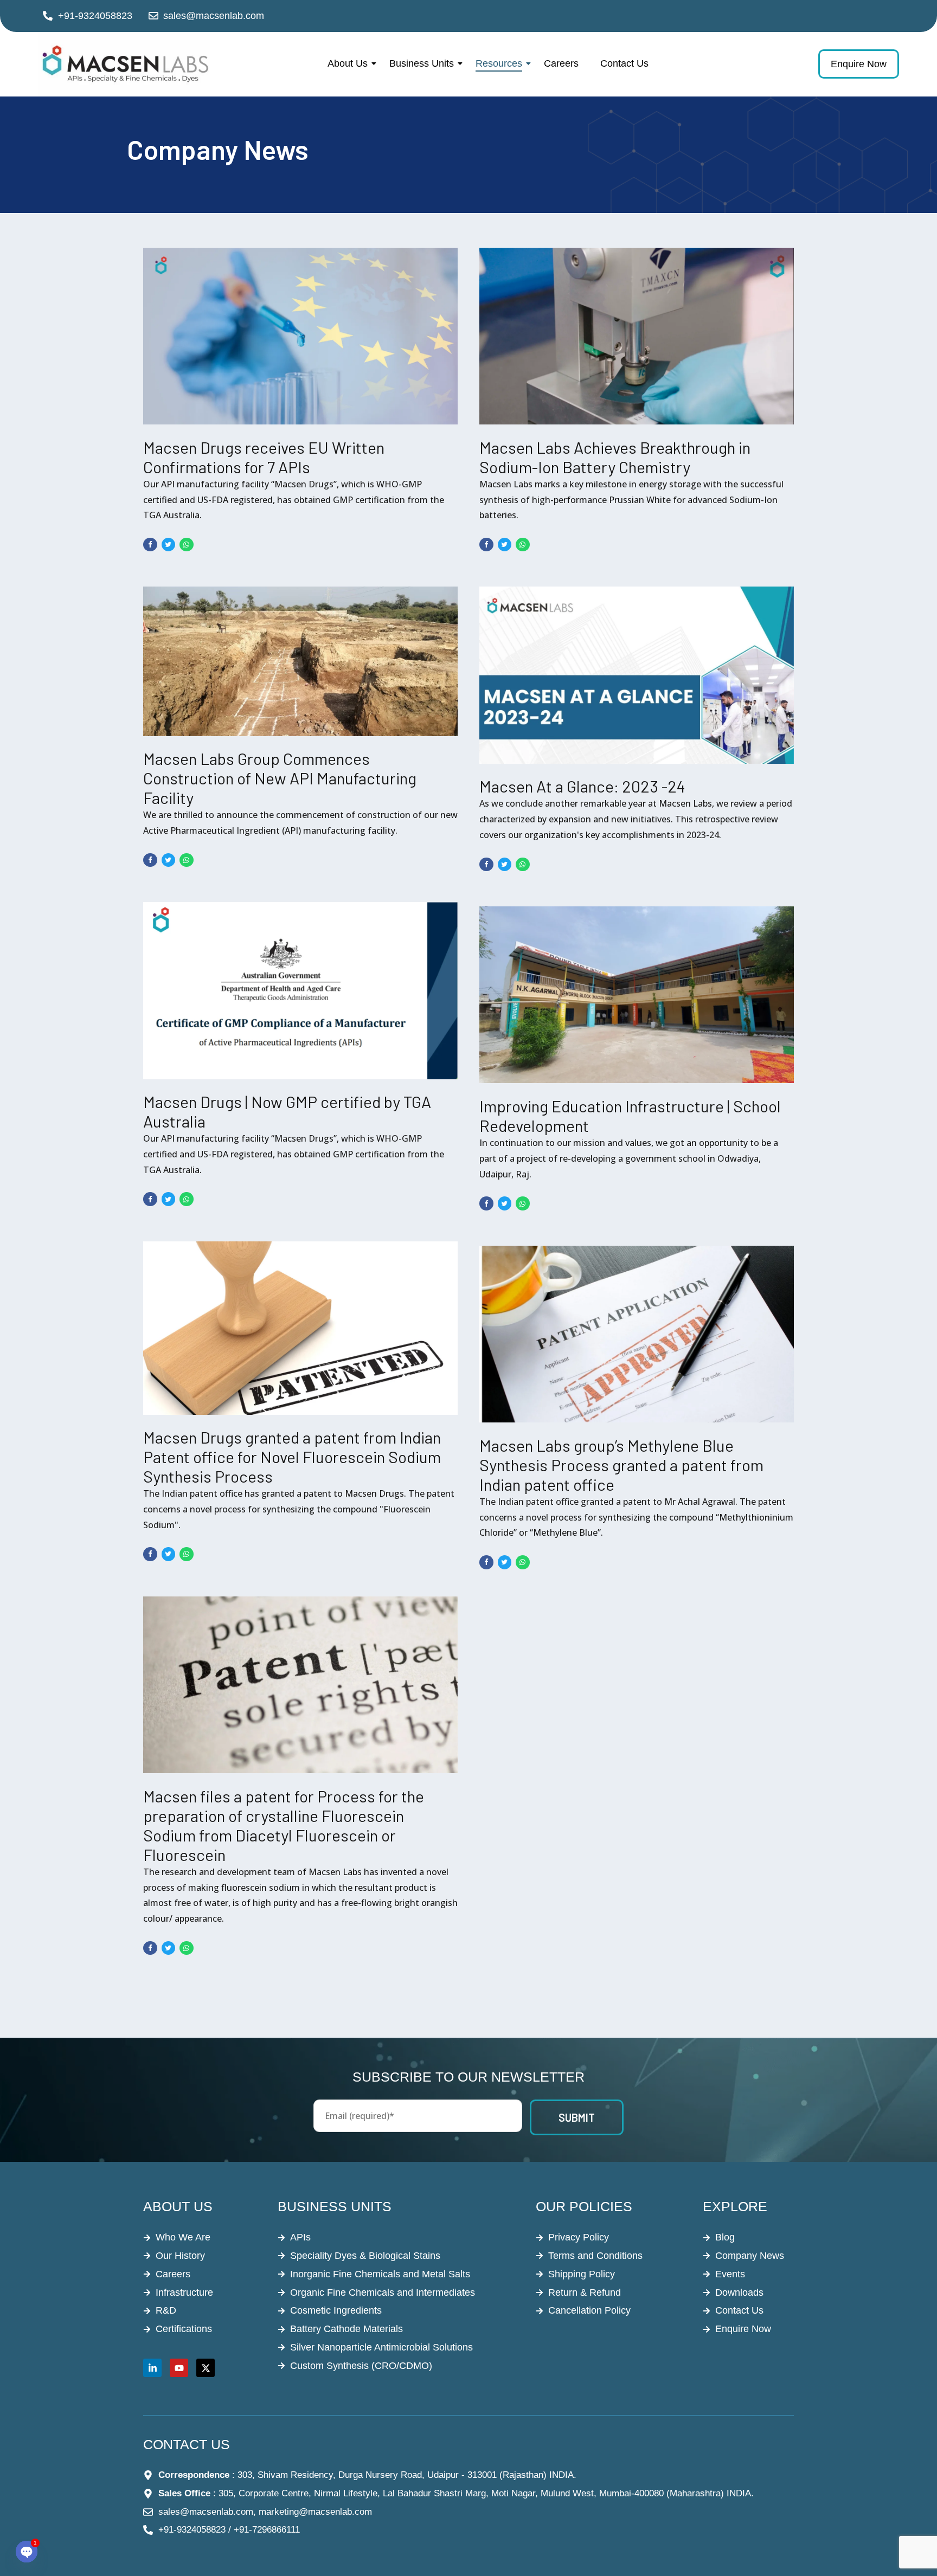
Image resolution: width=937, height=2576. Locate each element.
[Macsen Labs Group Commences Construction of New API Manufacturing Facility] (300, 661)
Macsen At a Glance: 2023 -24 (582, 786)
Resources (499, 63)
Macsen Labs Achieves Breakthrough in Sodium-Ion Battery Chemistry (615, 457)
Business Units (422, 63)
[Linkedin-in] (152, 2368)
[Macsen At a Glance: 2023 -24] (637, 675)
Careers (561, 63)
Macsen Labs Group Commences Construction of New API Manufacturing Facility (280, 778)
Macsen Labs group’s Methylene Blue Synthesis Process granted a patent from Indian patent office (621, 1465)
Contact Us (624, 63)
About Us (348, 63)
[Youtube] (179, 2368)
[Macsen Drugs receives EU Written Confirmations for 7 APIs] (300, 336)
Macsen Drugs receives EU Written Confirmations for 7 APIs (264, 457)
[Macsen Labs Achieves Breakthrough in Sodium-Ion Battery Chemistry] (637, 336)
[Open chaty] (27, 2552)
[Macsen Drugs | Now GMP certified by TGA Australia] (300, 990)
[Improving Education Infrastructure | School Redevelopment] (637, 995)
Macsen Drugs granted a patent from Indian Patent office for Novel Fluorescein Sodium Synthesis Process (292, 1457)
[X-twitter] (206, 2368)
